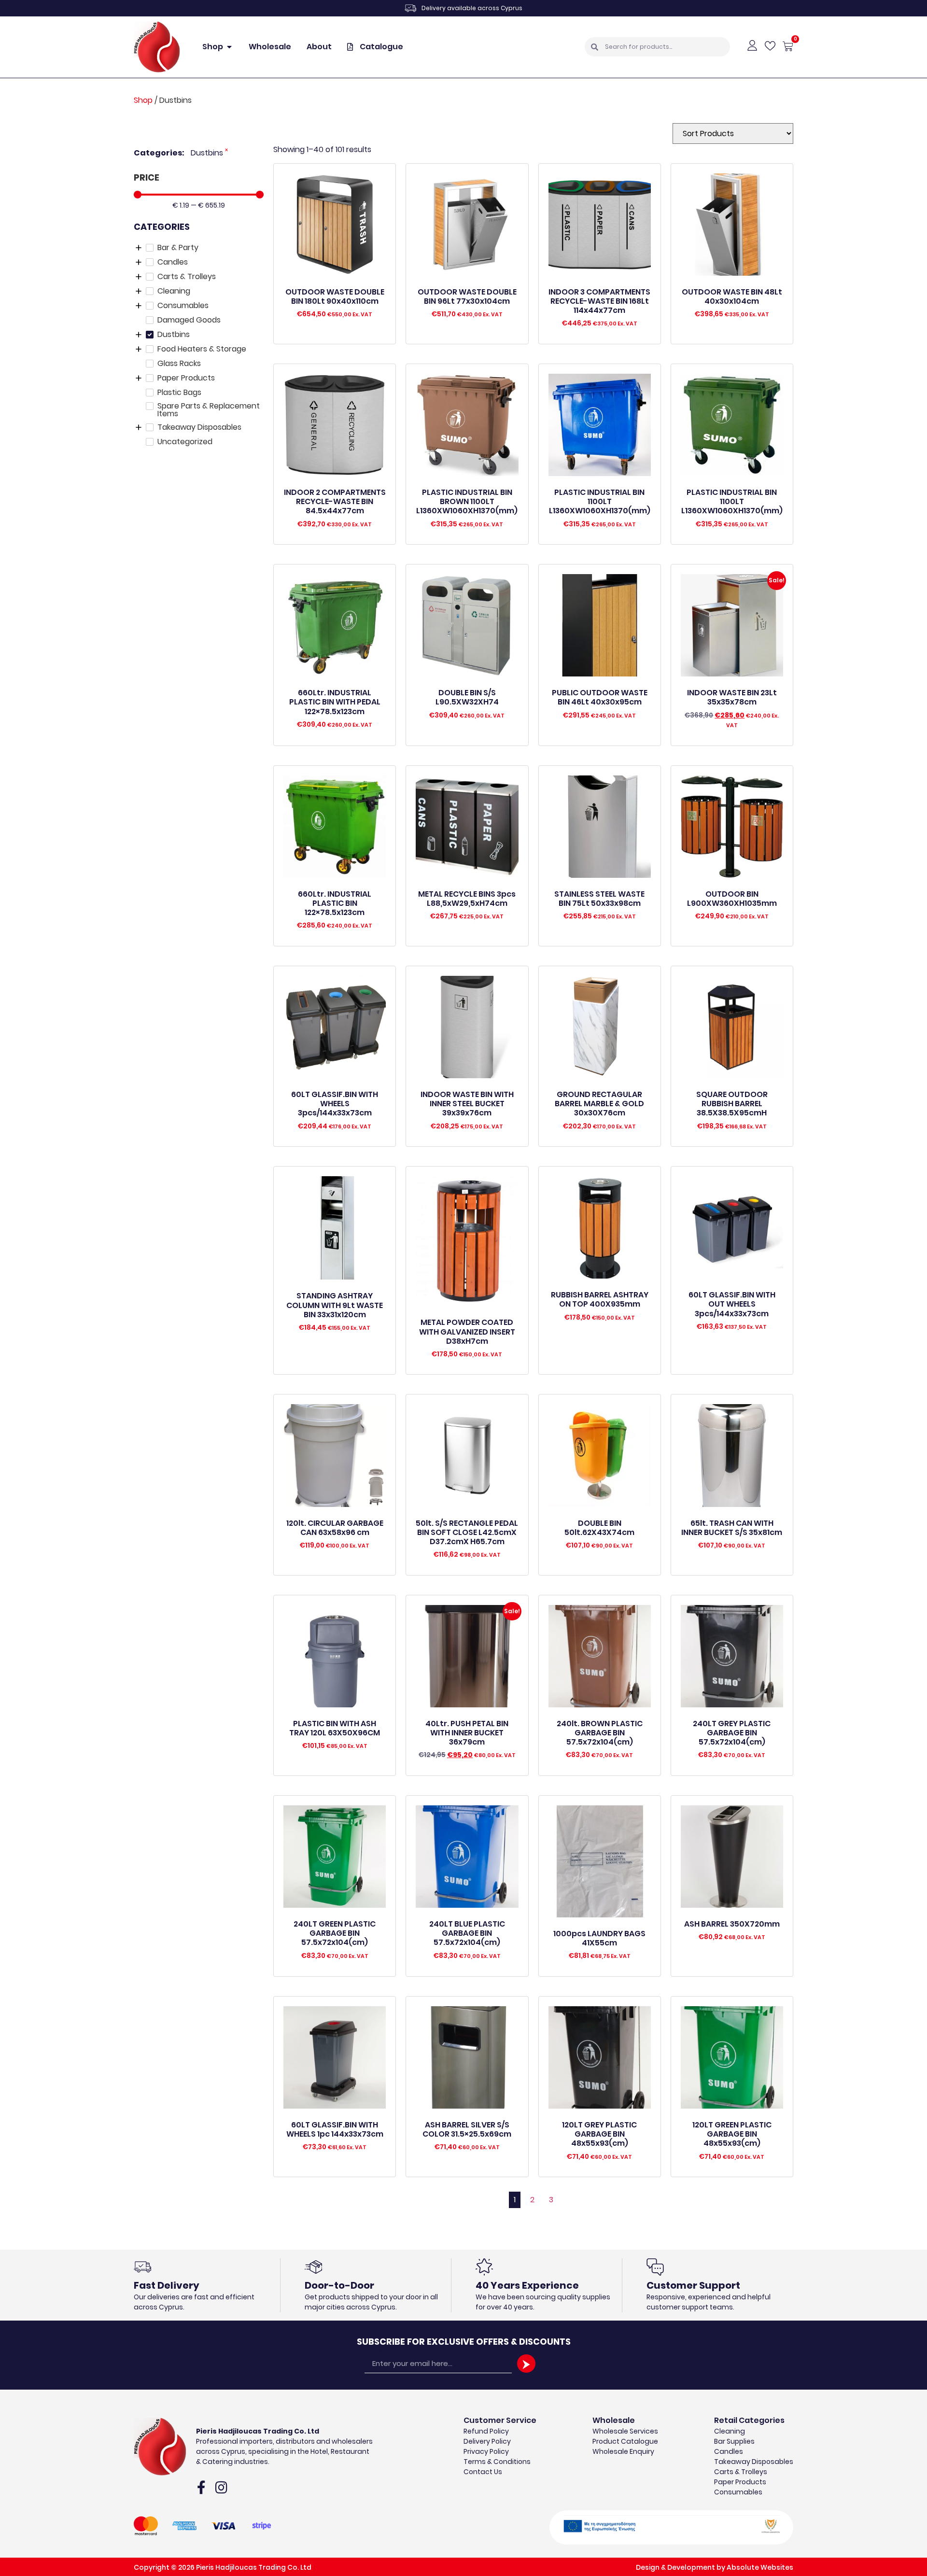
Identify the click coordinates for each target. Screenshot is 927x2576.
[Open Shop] (229, 47)
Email (374, 2350)
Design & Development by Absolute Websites (715, 2567)
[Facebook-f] (201, 2488)
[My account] (752, 45)
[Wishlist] (770, 46)
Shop (143, 100)
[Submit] (526, 2364)
